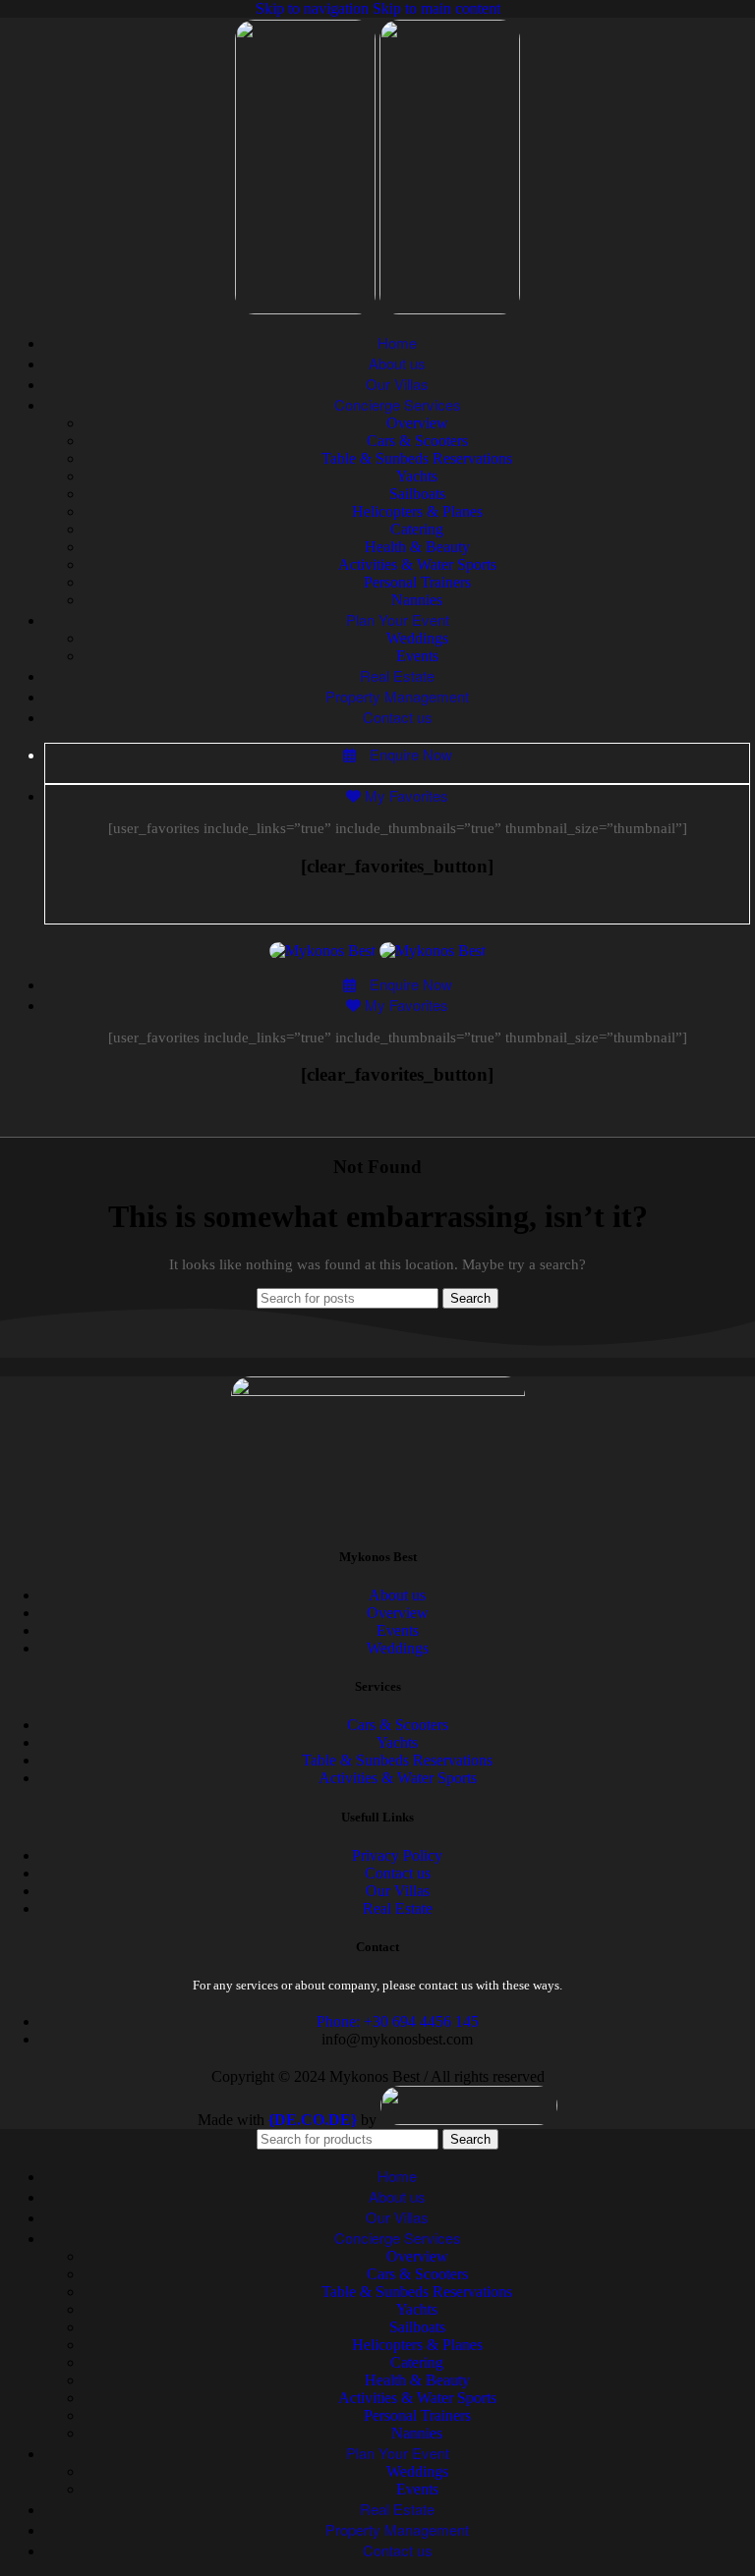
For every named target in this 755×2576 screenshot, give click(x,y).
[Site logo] (307, 309)
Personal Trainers (417, 582)
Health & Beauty (417, 547)
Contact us (398, 1873)
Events (417, 656)
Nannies (417, 600)
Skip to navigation (314, 8)
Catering (417, 529)
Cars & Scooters (417, 441)
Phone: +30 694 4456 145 (398, 2021)
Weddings (417, 638)
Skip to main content (436, 8)
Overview (417, 423)
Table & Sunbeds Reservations (417, 458)
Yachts (417, 476)
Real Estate (398, 1908)
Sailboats (417, 494)
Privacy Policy (397, 1855)
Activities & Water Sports (417, 564)
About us (397, 1595)
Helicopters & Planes (417, 511)
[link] (313, 2120)
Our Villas (398, 1891)
